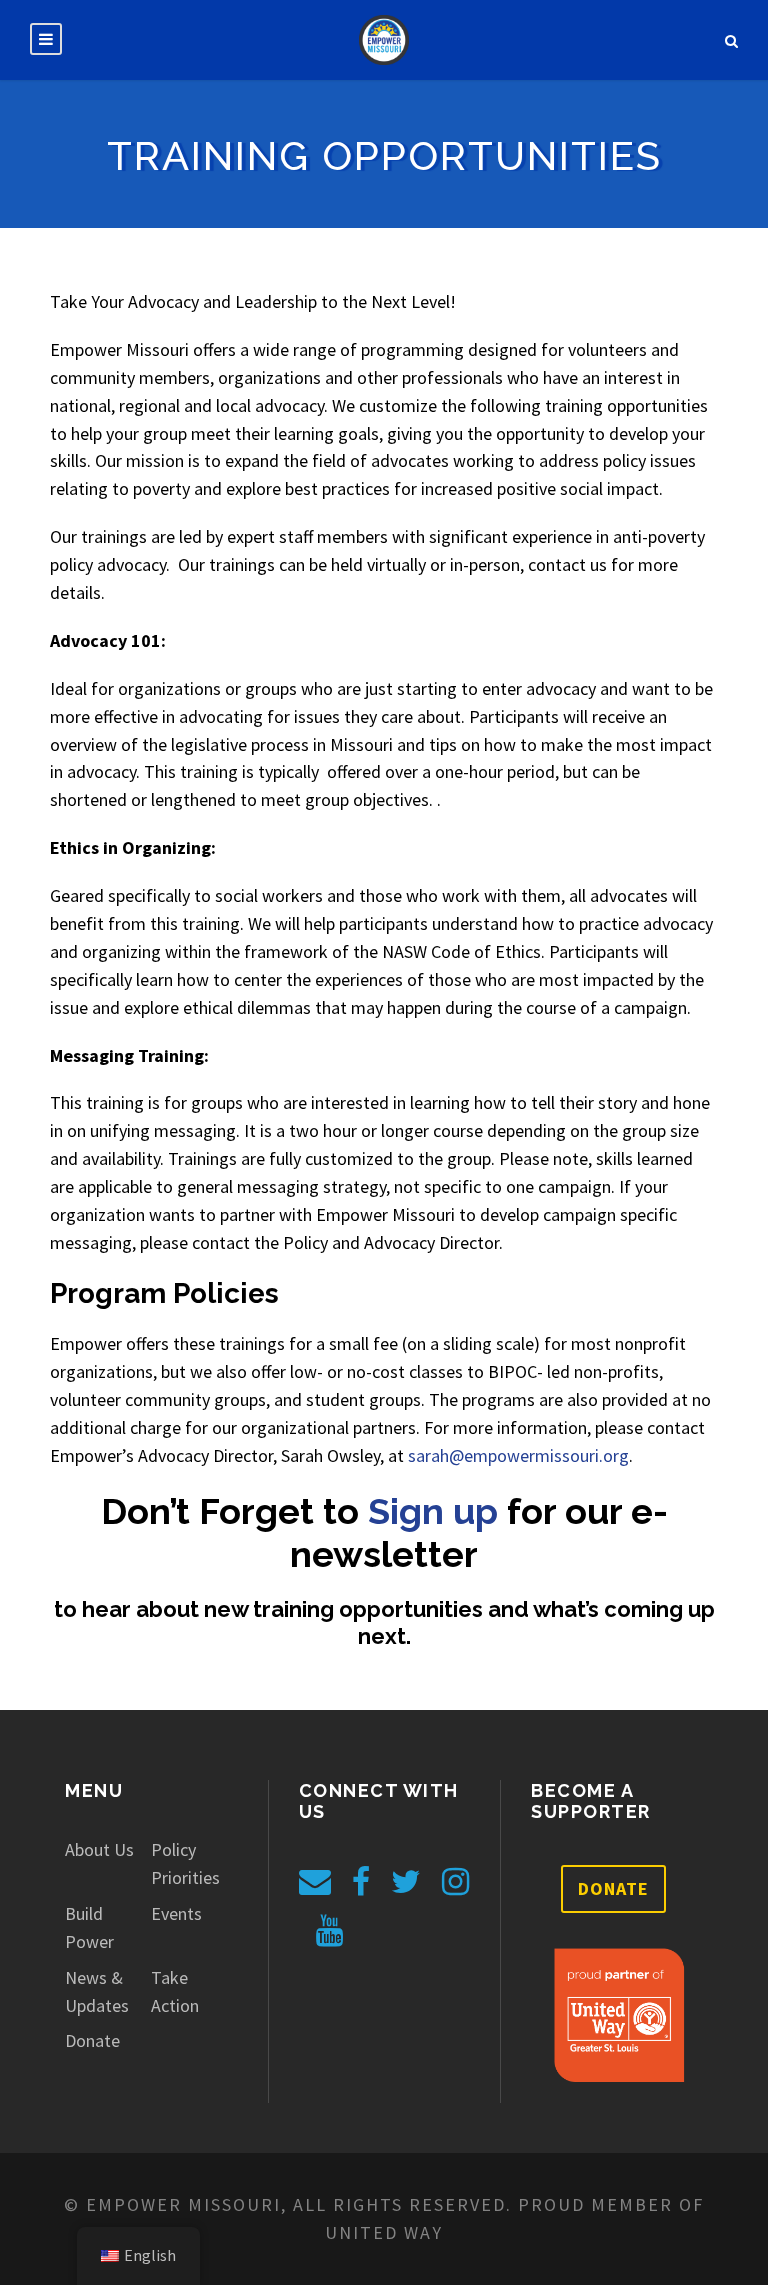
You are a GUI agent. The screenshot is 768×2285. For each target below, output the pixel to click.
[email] (315, 1882)
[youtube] (329, 1931)
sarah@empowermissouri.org (518, 1455)
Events (176, 1913)
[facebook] (361, 1882)
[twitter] (406, 1882)
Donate (92, 2040)
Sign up (433, 1511)
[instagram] (455, 1882)
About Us (99, 1849)
